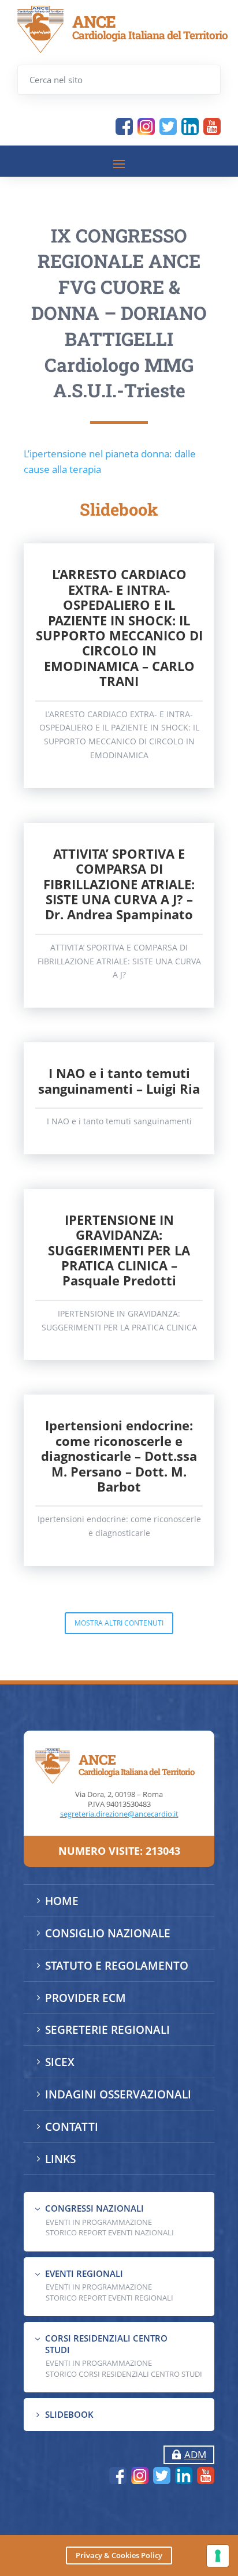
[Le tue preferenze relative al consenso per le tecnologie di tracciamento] (218, 2556)
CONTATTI (72, 2127)
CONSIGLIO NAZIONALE (108, 1933)
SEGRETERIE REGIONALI (107, 2030)
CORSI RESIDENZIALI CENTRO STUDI (106, 2344)
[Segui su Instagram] (146, 126)
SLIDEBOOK (69, 2414)
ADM (195, 2454)
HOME (62, 1901)
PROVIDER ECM (85, 1998)
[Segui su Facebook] (124, 126)
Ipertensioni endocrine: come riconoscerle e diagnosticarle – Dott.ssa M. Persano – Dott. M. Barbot (119, 1456)
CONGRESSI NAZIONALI (94, 2208)
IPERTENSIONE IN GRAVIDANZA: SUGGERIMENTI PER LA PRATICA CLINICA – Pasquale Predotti (119, 1250)
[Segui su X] (168, 126)
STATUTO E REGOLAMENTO (117, 1966)
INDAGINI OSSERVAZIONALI (118, 2094)
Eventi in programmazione (99, 2363)
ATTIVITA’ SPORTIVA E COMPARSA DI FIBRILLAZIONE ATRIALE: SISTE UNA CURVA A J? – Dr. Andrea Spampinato (119, 884)
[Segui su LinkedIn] (190, 126)
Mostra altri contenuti (119, 1623)
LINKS (60, 2159)
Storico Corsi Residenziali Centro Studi (124, 2374)
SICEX (60, 2062)
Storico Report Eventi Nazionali (110, 2232)
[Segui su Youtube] (212, 126)
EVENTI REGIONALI (84, 2273)
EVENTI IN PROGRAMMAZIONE (99, 2222)
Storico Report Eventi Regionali (109, 2298)
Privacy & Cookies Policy (119, 2555)
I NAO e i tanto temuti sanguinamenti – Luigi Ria (119, 1080)
